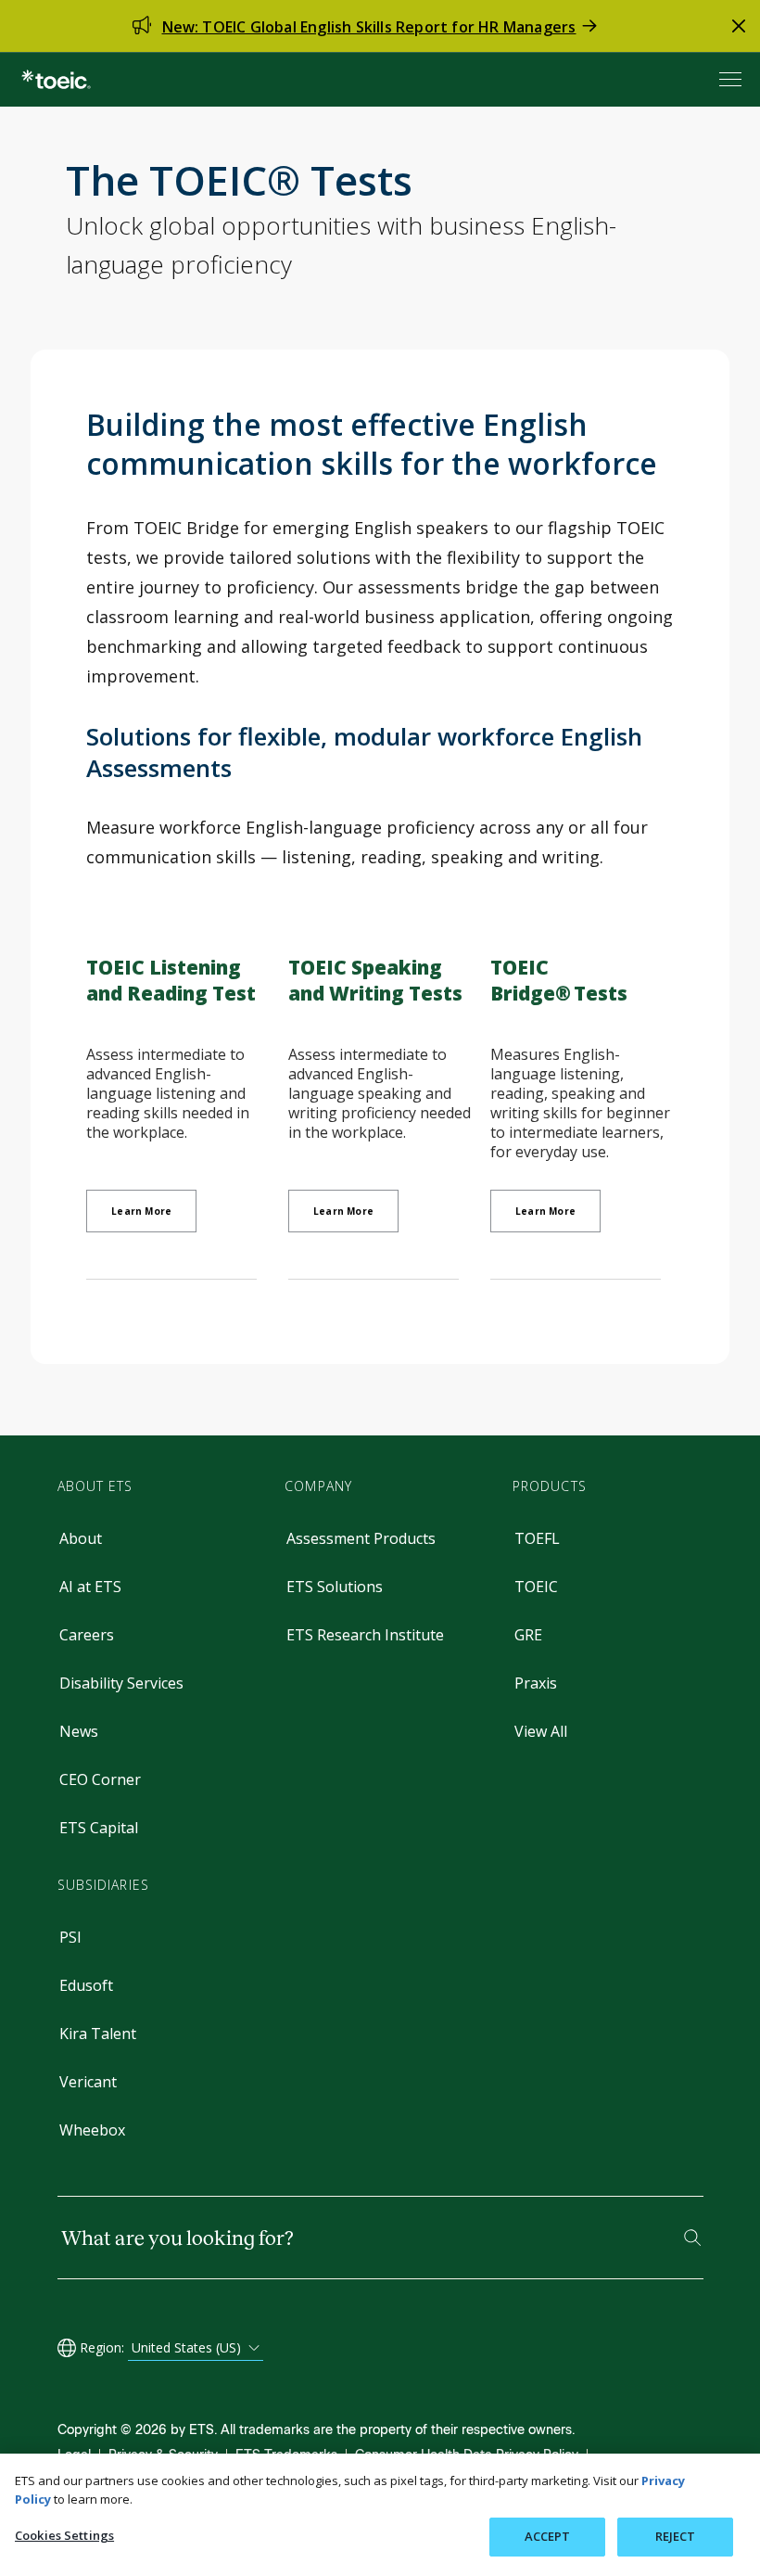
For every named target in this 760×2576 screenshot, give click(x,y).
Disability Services (121, 1683)
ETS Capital (99, 1828)
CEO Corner (100, 1779)
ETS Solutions (335, 1587)
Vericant (88, 2082)
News (79, 1731)
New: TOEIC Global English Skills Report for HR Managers (369, 27)
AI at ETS (90, 1587)
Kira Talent (98, 2034)
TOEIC (536, 1587)
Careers (87, 1635)
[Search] (692, 2238)
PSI (70, 1937)
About (81, 1538)
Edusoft (86, 1985)
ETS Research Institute (365, 1635)
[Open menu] (732, 79)
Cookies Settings (64, 2535)
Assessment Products (361, 1538)
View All (541, 1731)
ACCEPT (548, 2536)
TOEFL (537, 1538)
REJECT (676, 2536)
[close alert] (739, 26)
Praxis (536, 1683)
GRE (528, 1635)
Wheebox (92, 2130)
